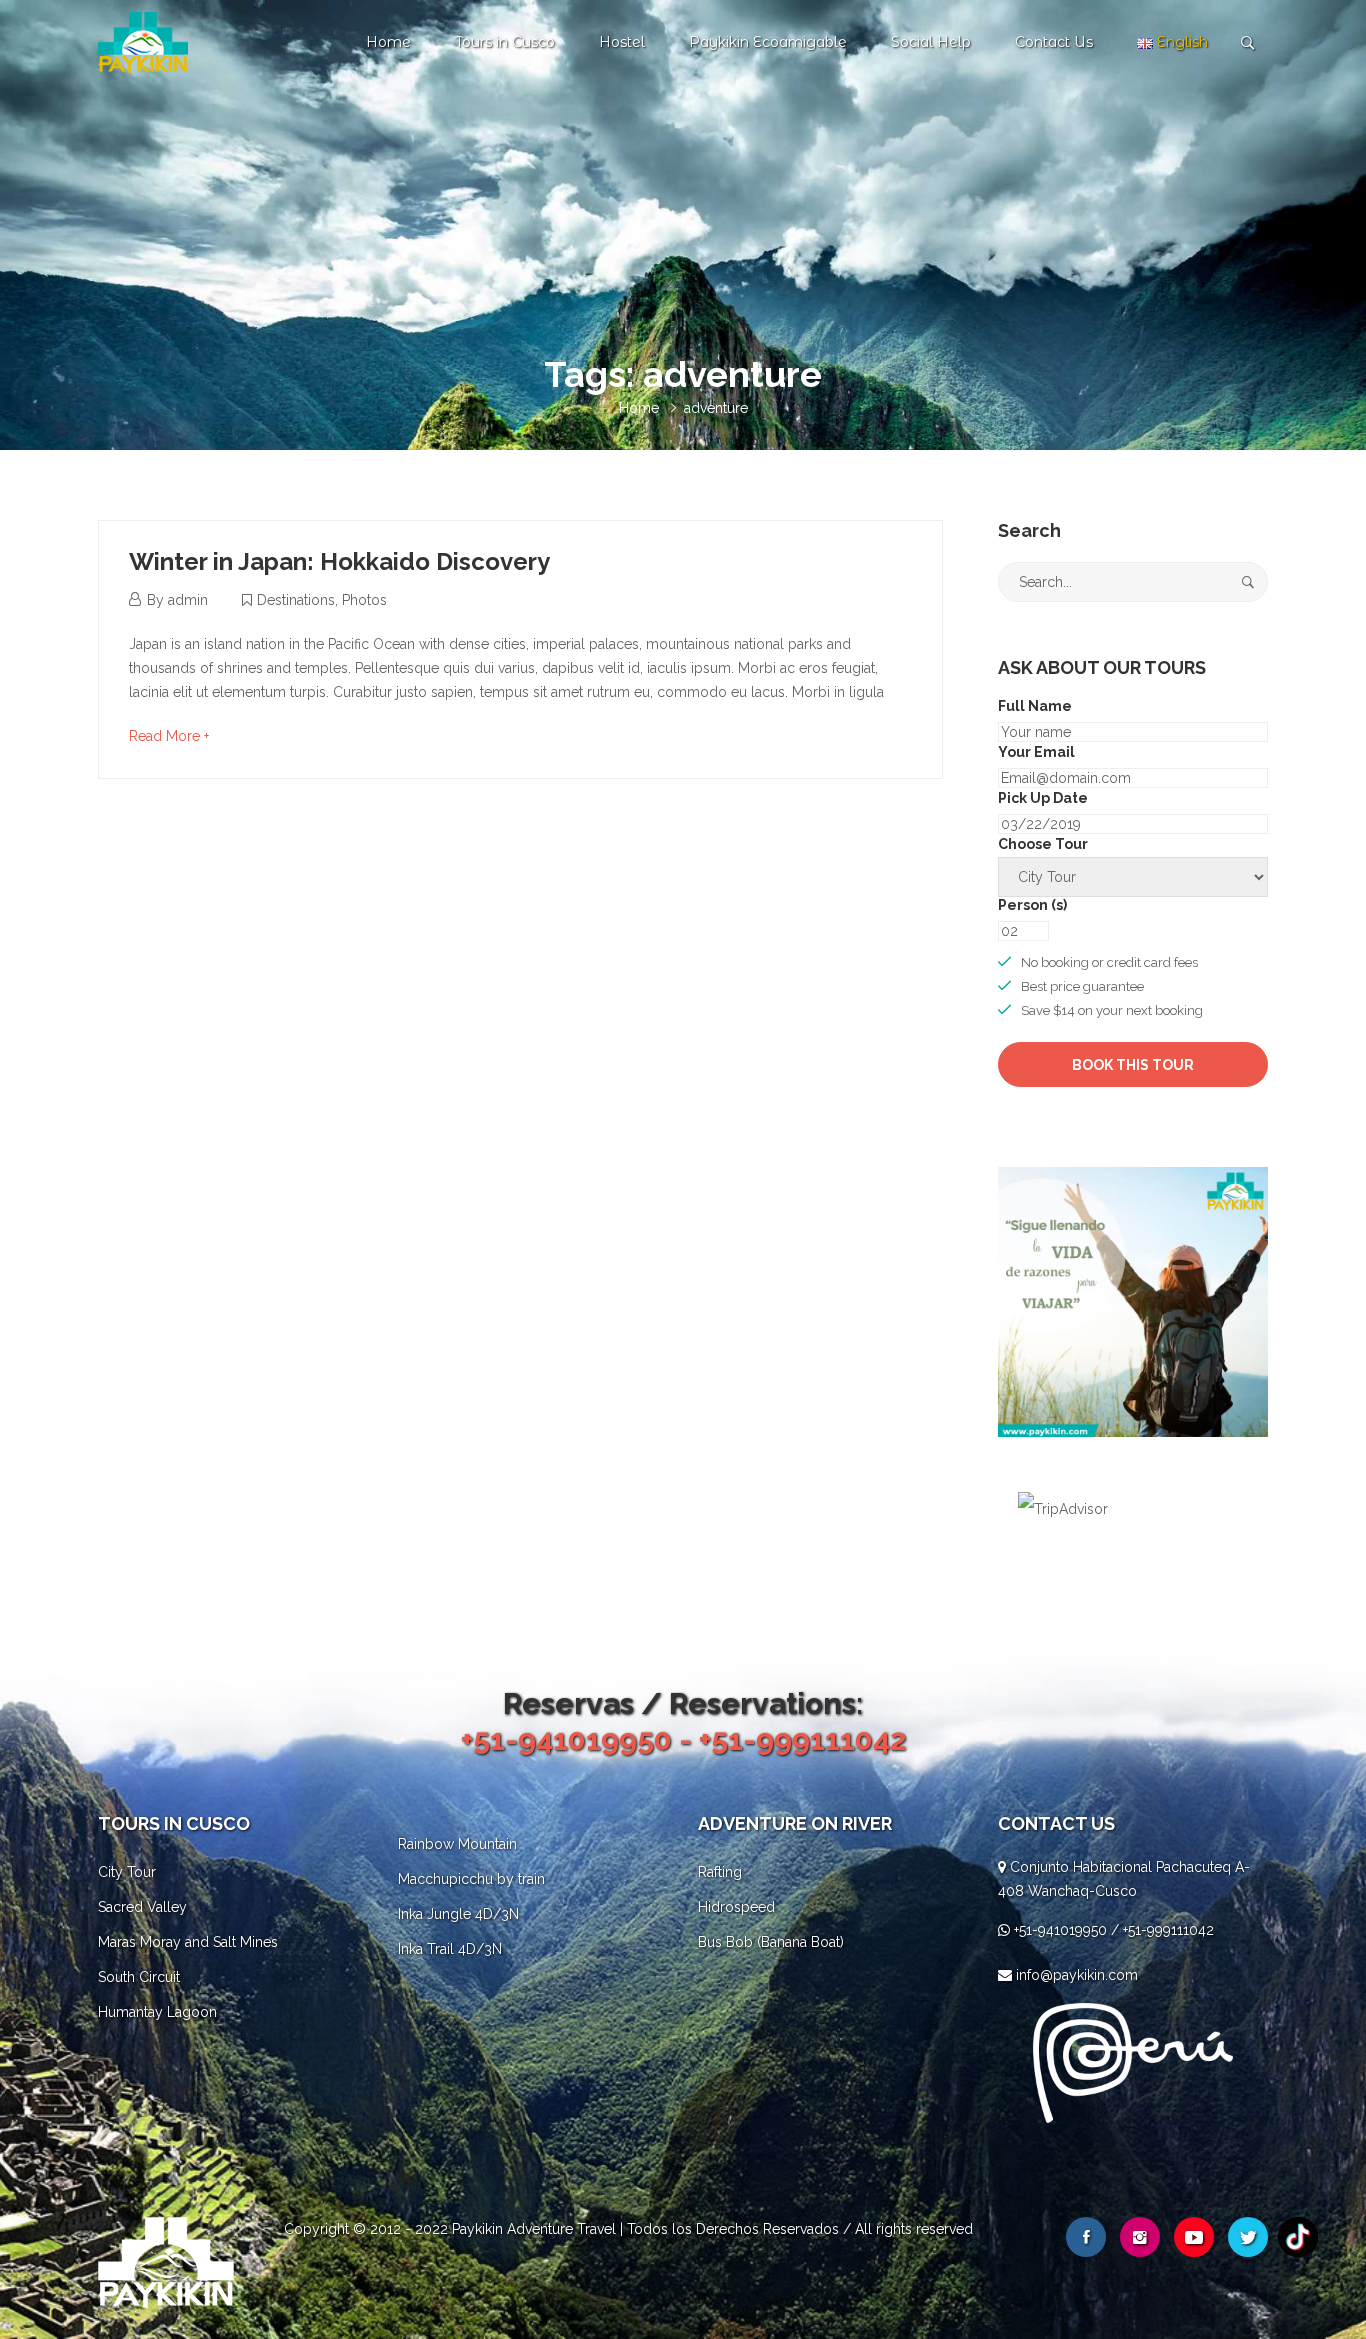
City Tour (127, 1872)
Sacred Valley (142, 1907)
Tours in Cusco (505, 42)
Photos (364, 600)
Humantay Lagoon (157, 2012)
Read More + (169, 736)
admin (188, 600)
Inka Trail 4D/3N (450, 1949)
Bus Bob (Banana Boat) (771, 1942)
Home (388, 42)
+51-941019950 (1060, 1930)
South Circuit (139, 1977)
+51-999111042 (1168, 1930)
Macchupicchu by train (471, 1879)
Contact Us (1054, 42)
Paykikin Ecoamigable (768, 42)
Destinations (296, 600)
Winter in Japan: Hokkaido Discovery (339, 561)
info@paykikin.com (1077, 1975)
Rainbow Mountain (457, 1844)
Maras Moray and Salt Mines (188, 1942)
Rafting (720, 1872)
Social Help (931, 42)
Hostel (622, 42)
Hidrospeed (736, 1907)
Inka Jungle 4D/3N (458, 1914)
